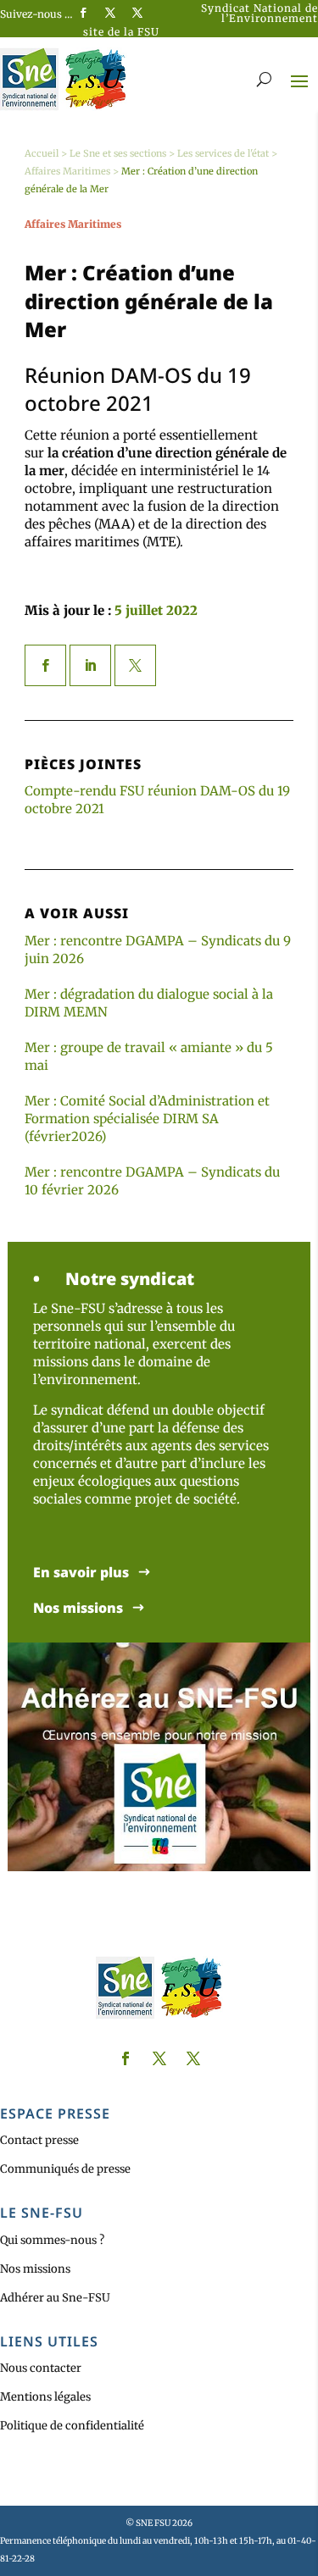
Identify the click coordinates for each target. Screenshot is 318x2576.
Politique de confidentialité (72, 2426)
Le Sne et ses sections (118, 153)
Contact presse (39, 2140)
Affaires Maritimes (67, 171)
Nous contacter (41, 2368)
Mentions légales (45, 2397)
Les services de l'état (223, 153)
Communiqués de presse (65, 2169)
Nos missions (78, 1608)
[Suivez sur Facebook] (83, 13)
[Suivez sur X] (110, 13)
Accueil (42, 153)
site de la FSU (121, 32)
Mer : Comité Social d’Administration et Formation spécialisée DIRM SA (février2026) (147, 1119)
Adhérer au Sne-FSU (55, 2298)
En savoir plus (81, 1573)
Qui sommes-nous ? (52, 2240)
